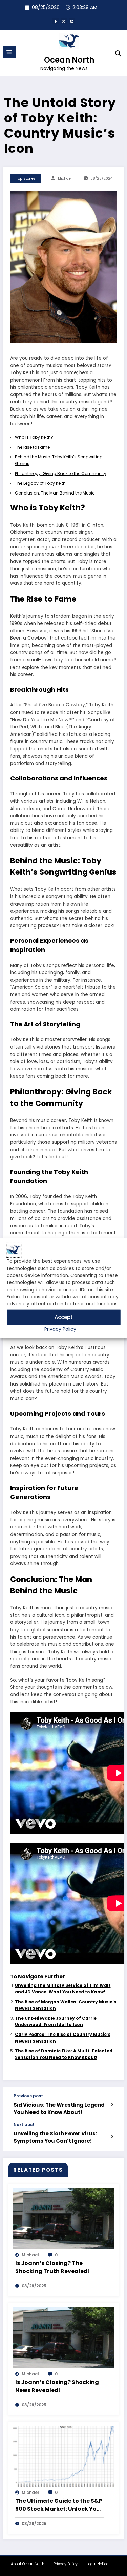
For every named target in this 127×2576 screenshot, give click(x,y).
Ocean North (69, 60)
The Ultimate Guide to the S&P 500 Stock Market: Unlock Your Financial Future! (59, 2505)
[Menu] (9, 52)
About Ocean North (28, 2564)
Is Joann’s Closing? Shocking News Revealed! (57, 2386)
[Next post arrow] (112, 2137)
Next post (24, 2125)
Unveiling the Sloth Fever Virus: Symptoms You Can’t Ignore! (55, 2137)
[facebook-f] (56, 21)
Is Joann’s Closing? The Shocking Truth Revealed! (53, 2267)
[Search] (118, 54)
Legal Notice (98, 2564)
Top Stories (26, 179)
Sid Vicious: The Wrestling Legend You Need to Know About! (59, 2109)
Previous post (28, 2096)
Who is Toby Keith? (34, 437)
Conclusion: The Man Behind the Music (55, 493)
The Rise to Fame (32, 447)
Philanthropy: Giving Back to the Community (61, 473)
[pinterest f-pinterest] (72, 21)
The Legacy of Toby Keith (40, 483)
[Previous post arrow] (112, 2105)
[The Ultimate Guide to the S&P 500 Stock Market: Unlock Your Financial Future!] (63, 2456)
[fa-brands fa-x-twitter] (64, 21)
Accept (64, 1317)
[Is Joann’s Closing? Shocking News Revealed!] (63, 2337)
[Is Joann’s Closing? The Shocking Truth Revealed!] (63, 2218)
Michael (65, 179)
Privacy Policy (60, 1329)
